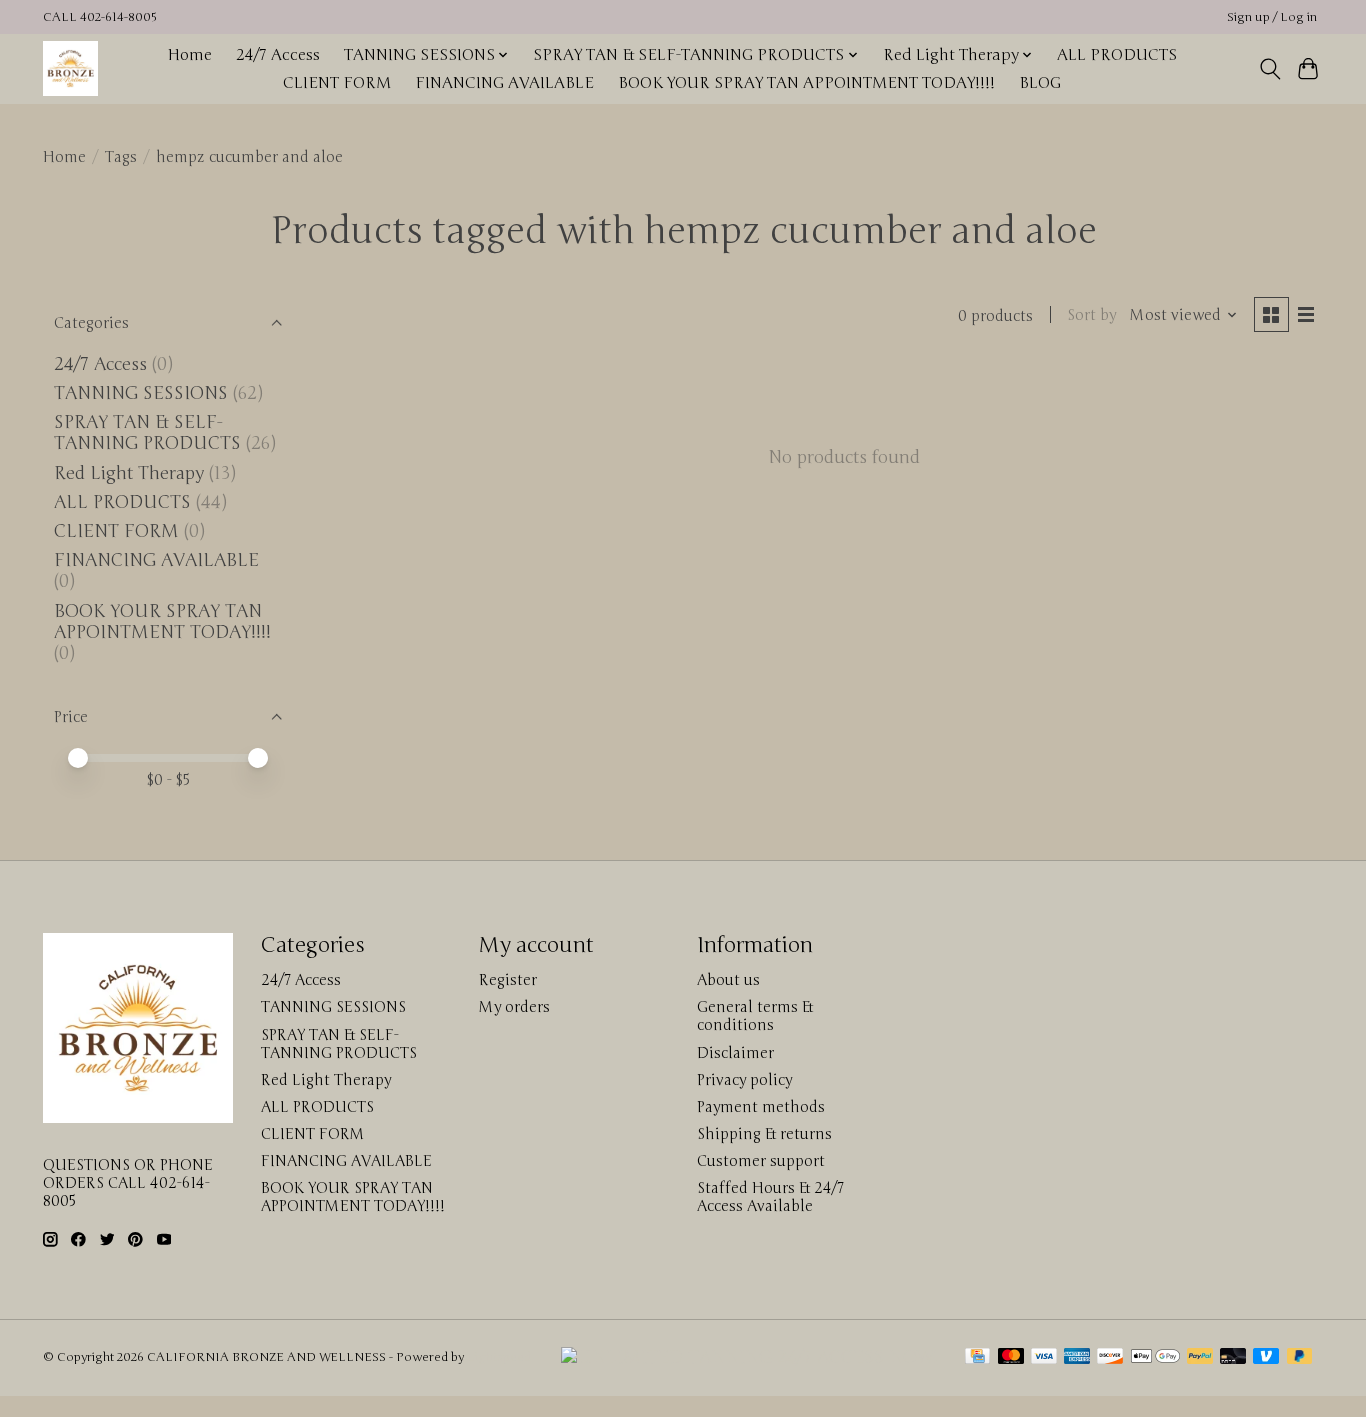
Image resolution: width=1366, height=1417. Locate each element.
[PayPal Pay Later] (1300, 1358)
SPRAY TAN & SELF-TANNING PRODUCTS (147, 433)
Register (508, 980)
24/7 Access (278, 55)
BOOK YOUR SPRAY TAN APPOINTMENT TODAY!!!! (806, 83)
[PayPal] (1200, 1358)
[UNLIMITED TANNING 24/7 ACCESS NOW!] (749, 1357)
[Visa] (1044, 1358)
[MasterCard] (1011, 1358)
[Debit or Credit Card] (1233, 1358)
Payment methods (761, 1107)
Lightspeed (499, 1357)
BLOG (1040, 83)
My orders (514, 1007)
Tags (121, 157)
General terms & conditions (755, 1016)
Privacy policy (744, 1080)
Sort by (1091, 315)
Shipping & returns (764, 1134)
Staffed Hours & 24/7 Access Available (770, 1197)
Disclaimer (735, 1053)
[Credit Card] (977, 1358)
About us (728, 980)
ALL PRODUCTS (1117, 55)
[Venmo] (1266, 1358)
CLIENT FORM (337, 83)
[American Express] (1077, 1358)
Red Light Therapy (129, 473)
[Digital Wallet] (1155, 1358)
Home (189, 55)
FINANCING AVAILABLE (504, 83)
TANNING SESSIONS (141, 393)
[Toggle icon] (1269, 69)
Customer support (761, 1161)
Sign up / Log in (1272, 17)
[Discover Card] (1110, 1358)
